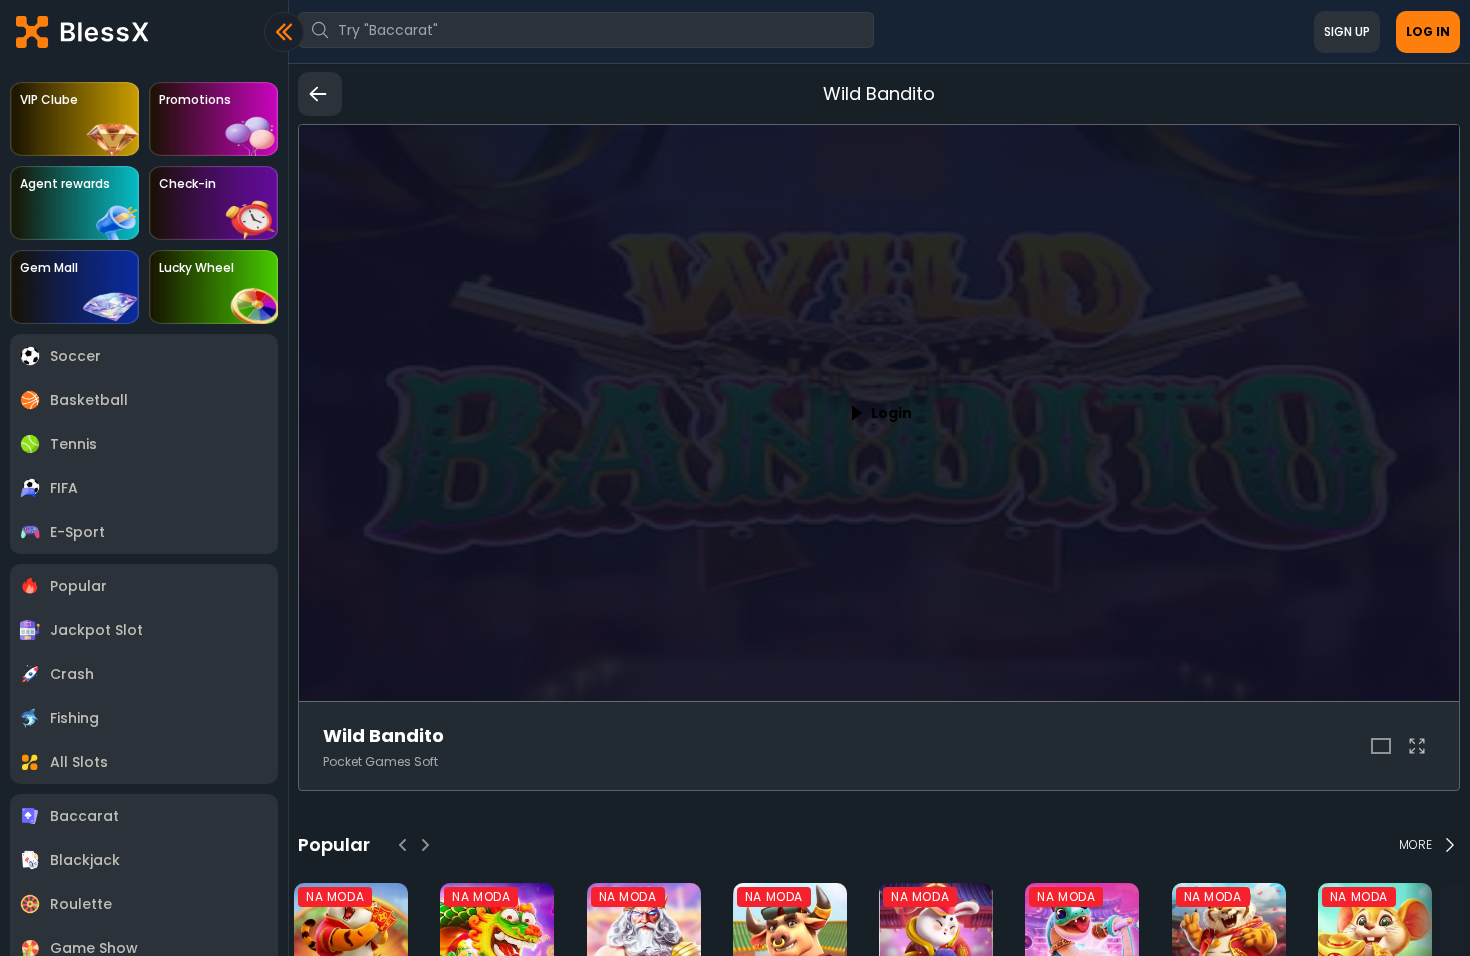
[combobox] (586, 30)
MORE (1415, 844)
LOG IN (1428, 31)
